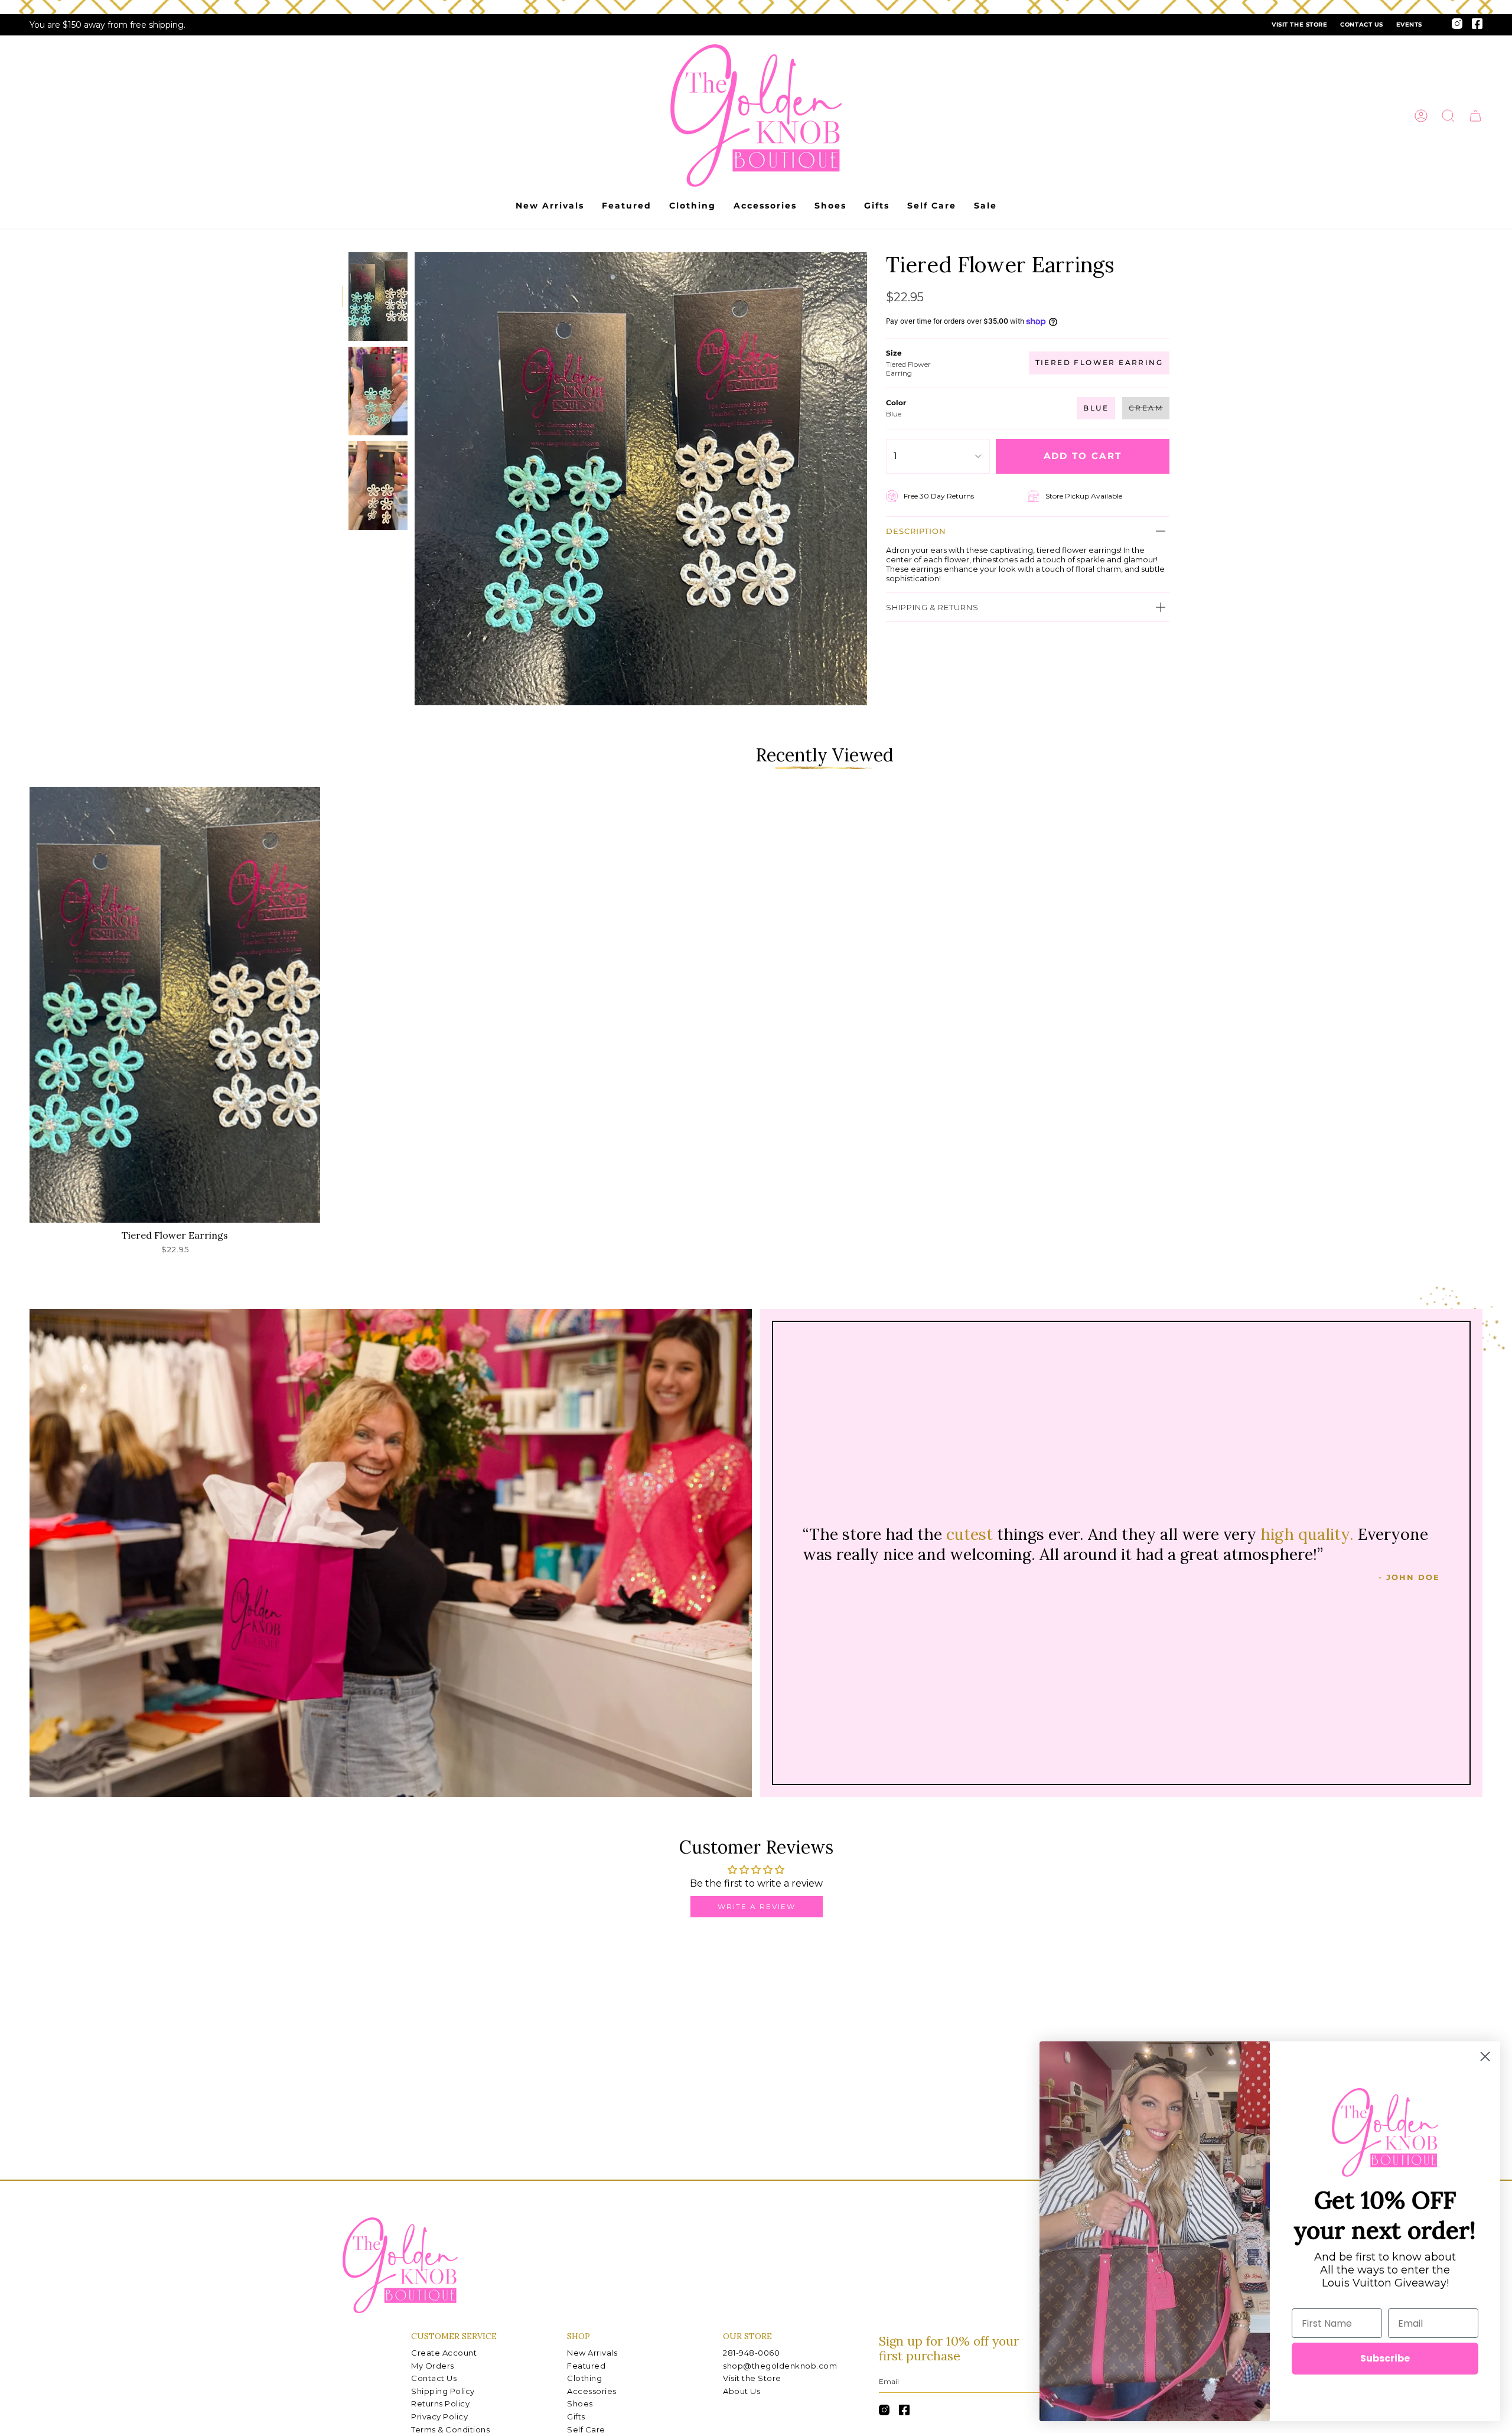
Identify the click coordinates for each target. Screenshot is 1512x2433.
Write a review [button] (757, 1906)
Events (1409, 25)
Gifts (576, 2416)
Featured (586, 2366)
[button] (1448, 116)
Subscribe (1385, 2358)
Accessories (592, 2391)
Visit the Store (1299, 25)
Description (916, 531)
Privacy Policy (439, 2416)
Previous (415, 479)
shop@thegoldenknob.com (780, 2366)
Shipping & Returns (932, 607)
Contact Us (1361, 25)
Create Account (444, 2353)
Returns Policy (440, 2403)
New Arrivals (592, 2353)
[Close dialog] (1485, 2056)
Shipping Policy (443, 2391)
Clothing (584, 2378)
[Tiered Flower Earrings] (175, 1005)
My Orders (433, 2366)
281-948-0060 (751, 2353)
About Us (742, 2391)
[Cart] (1475, 116)
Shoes (580, 2403)
